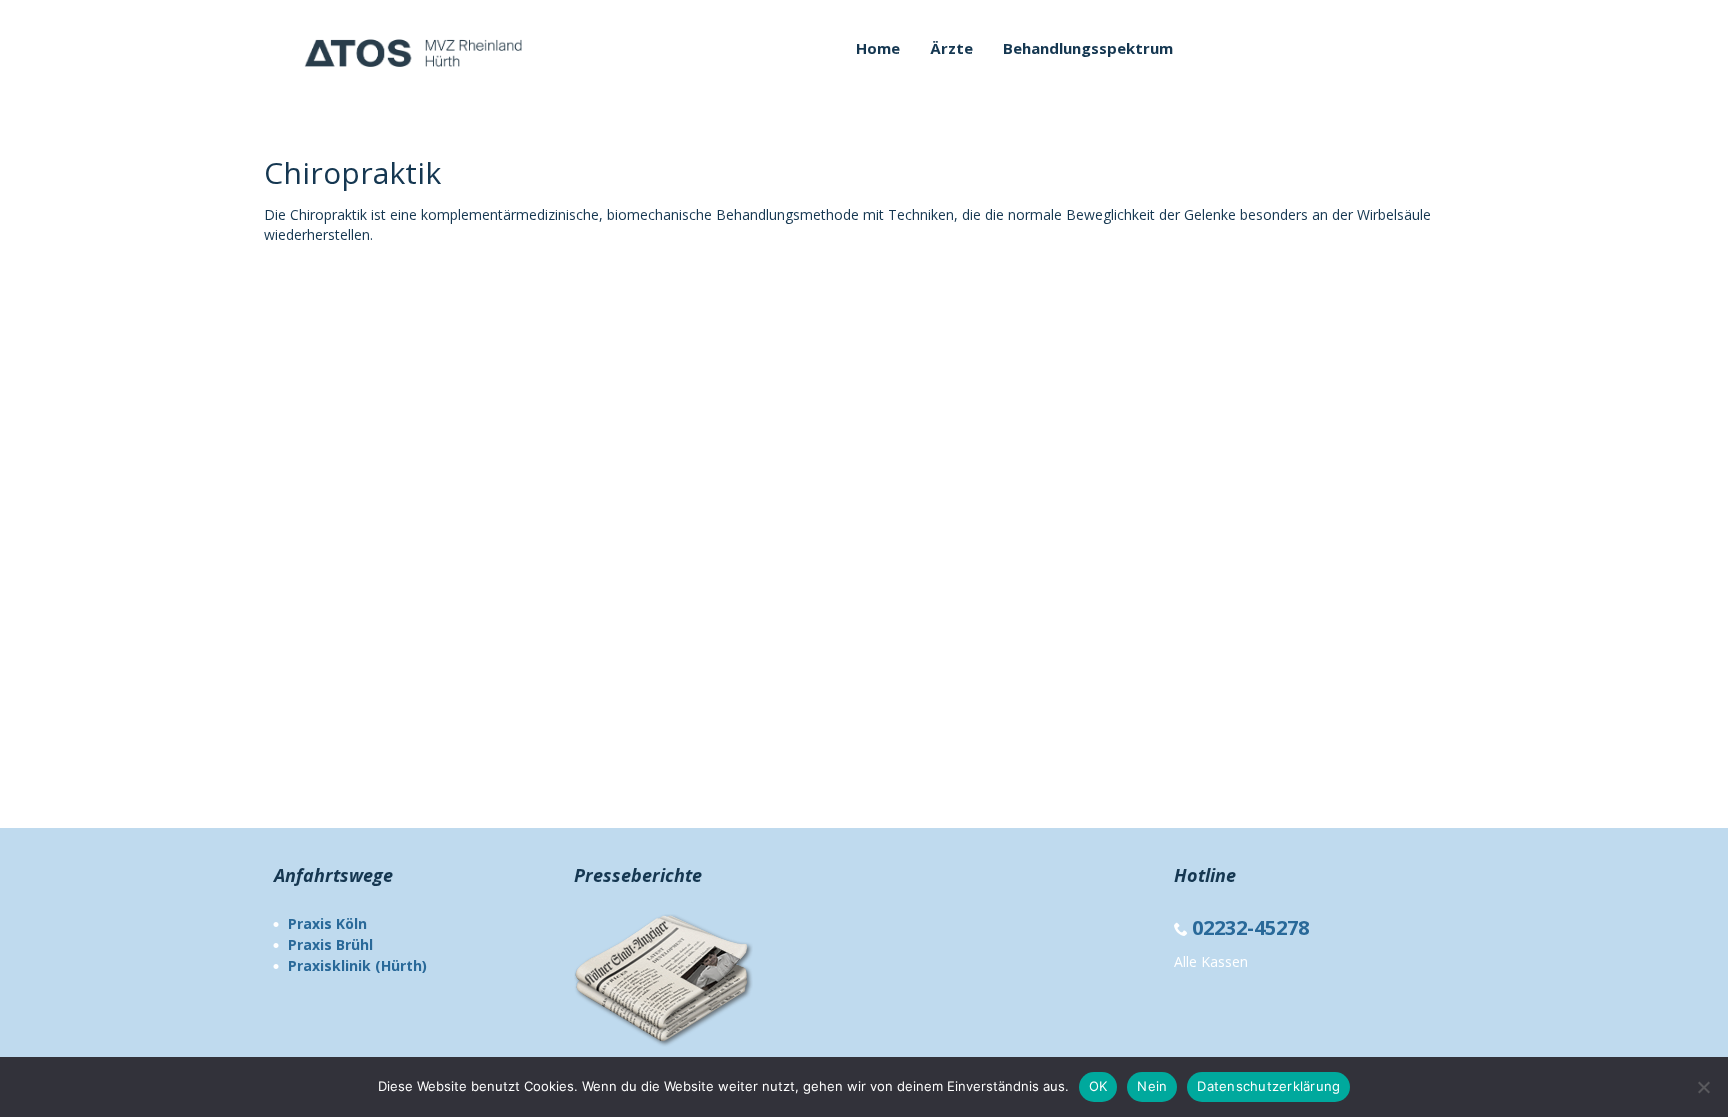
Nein (1152, 1086)
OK (1098, 1086)
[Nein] (1703, 1087)
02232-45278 (1253, 927)
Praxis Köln (327, 923)
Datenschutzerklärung (1268, 1086)
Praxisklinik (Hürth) (357, 965)
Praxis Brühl (330, 944)
